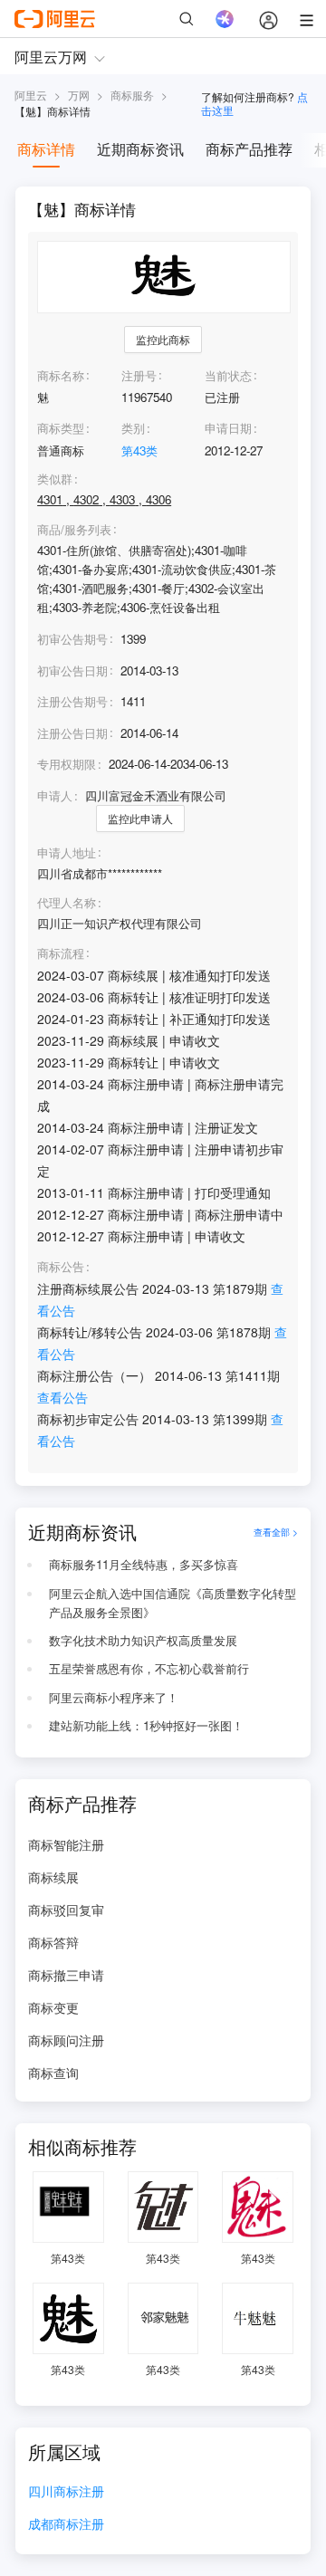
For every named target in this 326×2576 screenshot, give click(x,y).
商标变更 (53, 2007)
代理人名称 (67, 903)
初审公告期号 (72, 639)
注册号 (139, 375)
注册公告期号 (72, 701)
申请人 (55, 795)
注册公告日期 (72, 733)
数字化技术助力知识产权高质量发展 (143, 1640)
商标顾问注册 (66, 2040)
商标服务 (132, 95)
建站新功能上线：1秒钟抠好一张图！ (146, 1725)
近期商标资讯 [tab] (140, 149)
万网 (79, 95)
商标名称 (61, 375)
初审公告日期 (72, 670)
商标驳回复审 (66, 1910)
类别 (133, 428)
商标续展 (53, 1877)
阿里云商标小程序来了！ (114, 1697)
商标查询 (53, 2073)
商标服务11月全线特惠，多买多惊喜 (144, 1564)
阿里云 (31, 95)
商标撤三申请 (66, 1975)
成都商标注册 (66, 2525)
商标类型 (61, 428)
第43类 (139, 450)
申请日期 (228, 428)
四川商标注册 (66, 2492)
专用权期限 (67, 764)
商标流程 (61, 953)
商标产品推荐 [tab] (249, 149)
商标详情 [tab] (46, 149)
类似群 (55, 479)
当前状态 (228, 375)
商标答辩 (53, 1942)
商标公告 (61, 1267)
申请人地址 (67, 853)
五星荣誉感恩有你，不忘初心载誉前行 (149, 1668)
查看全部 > (276, 1532)
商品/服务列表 (74, 530)
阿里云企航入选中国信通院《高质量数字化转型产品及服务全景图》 (173, 1603)
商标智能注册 (66, 1844)
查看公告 (62, 1397)
